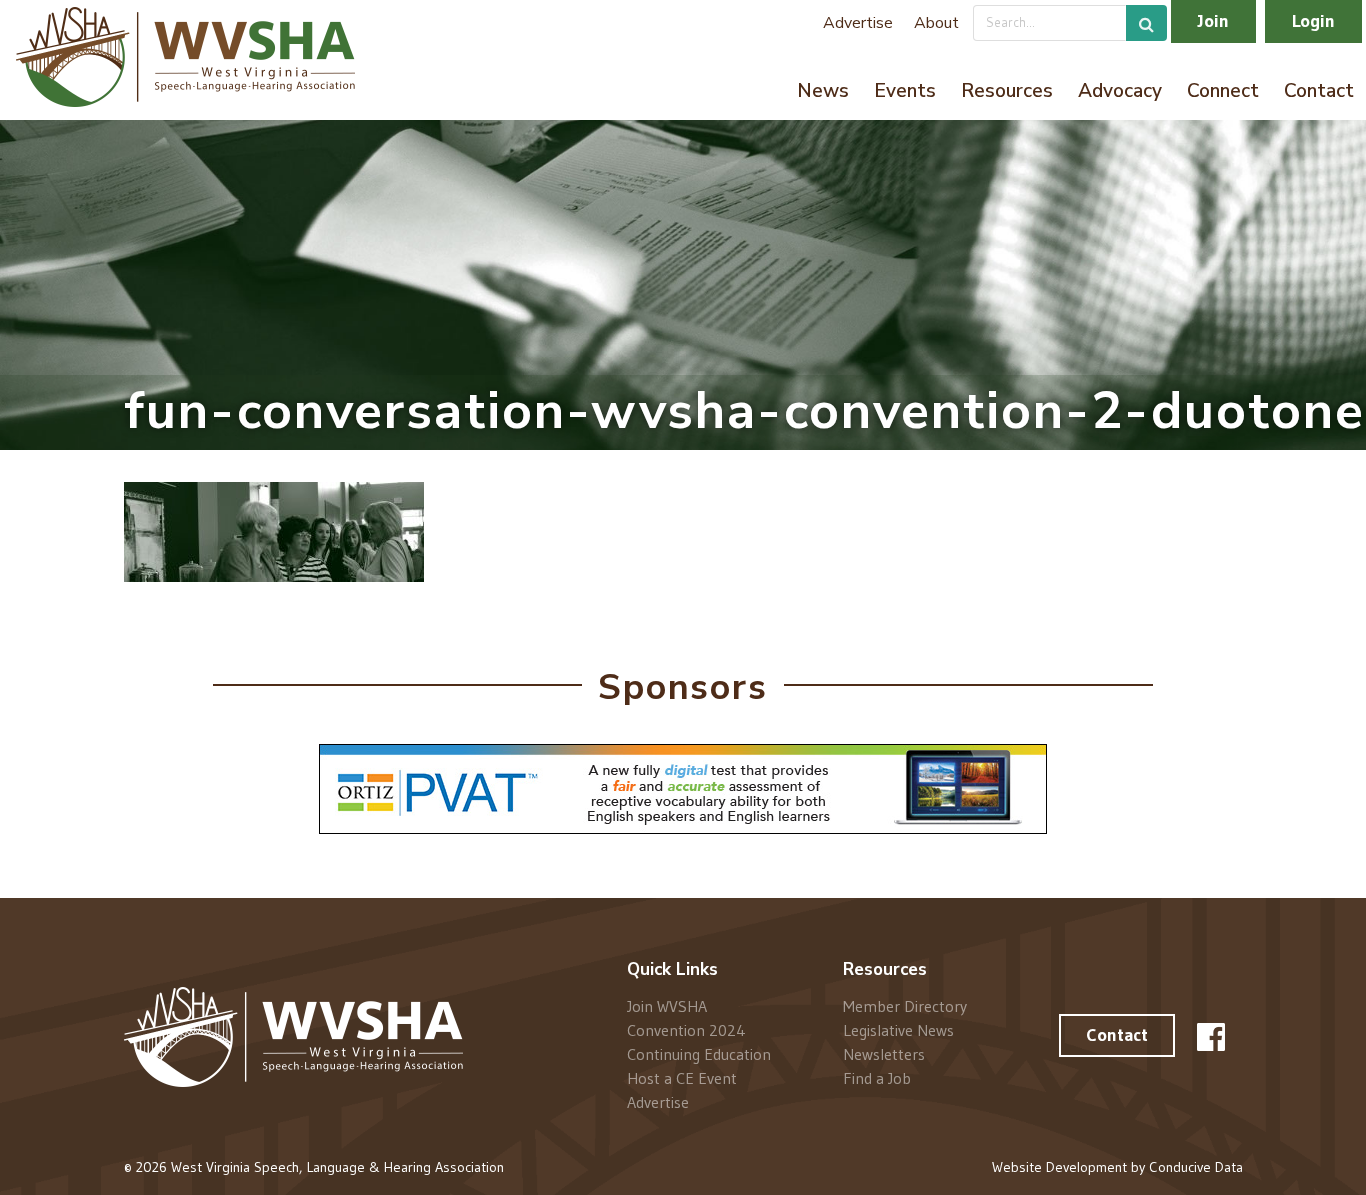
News (823, 91)
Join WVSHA (667, 1006)
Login (1313, 21)
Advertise (858, 23)
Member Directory (905, 1006)
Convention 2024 (686, 1030)
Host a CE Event (682, 1078)
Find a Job (877, 1077)
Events (905, 91)
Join (1213, 21)
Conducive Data (1196, 1167)
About (936, 23)
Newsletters (884, 1054)
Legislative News (898, 1030)
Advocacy (1120, 91)
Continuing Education (699, 1054)
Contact (1319, 91)
